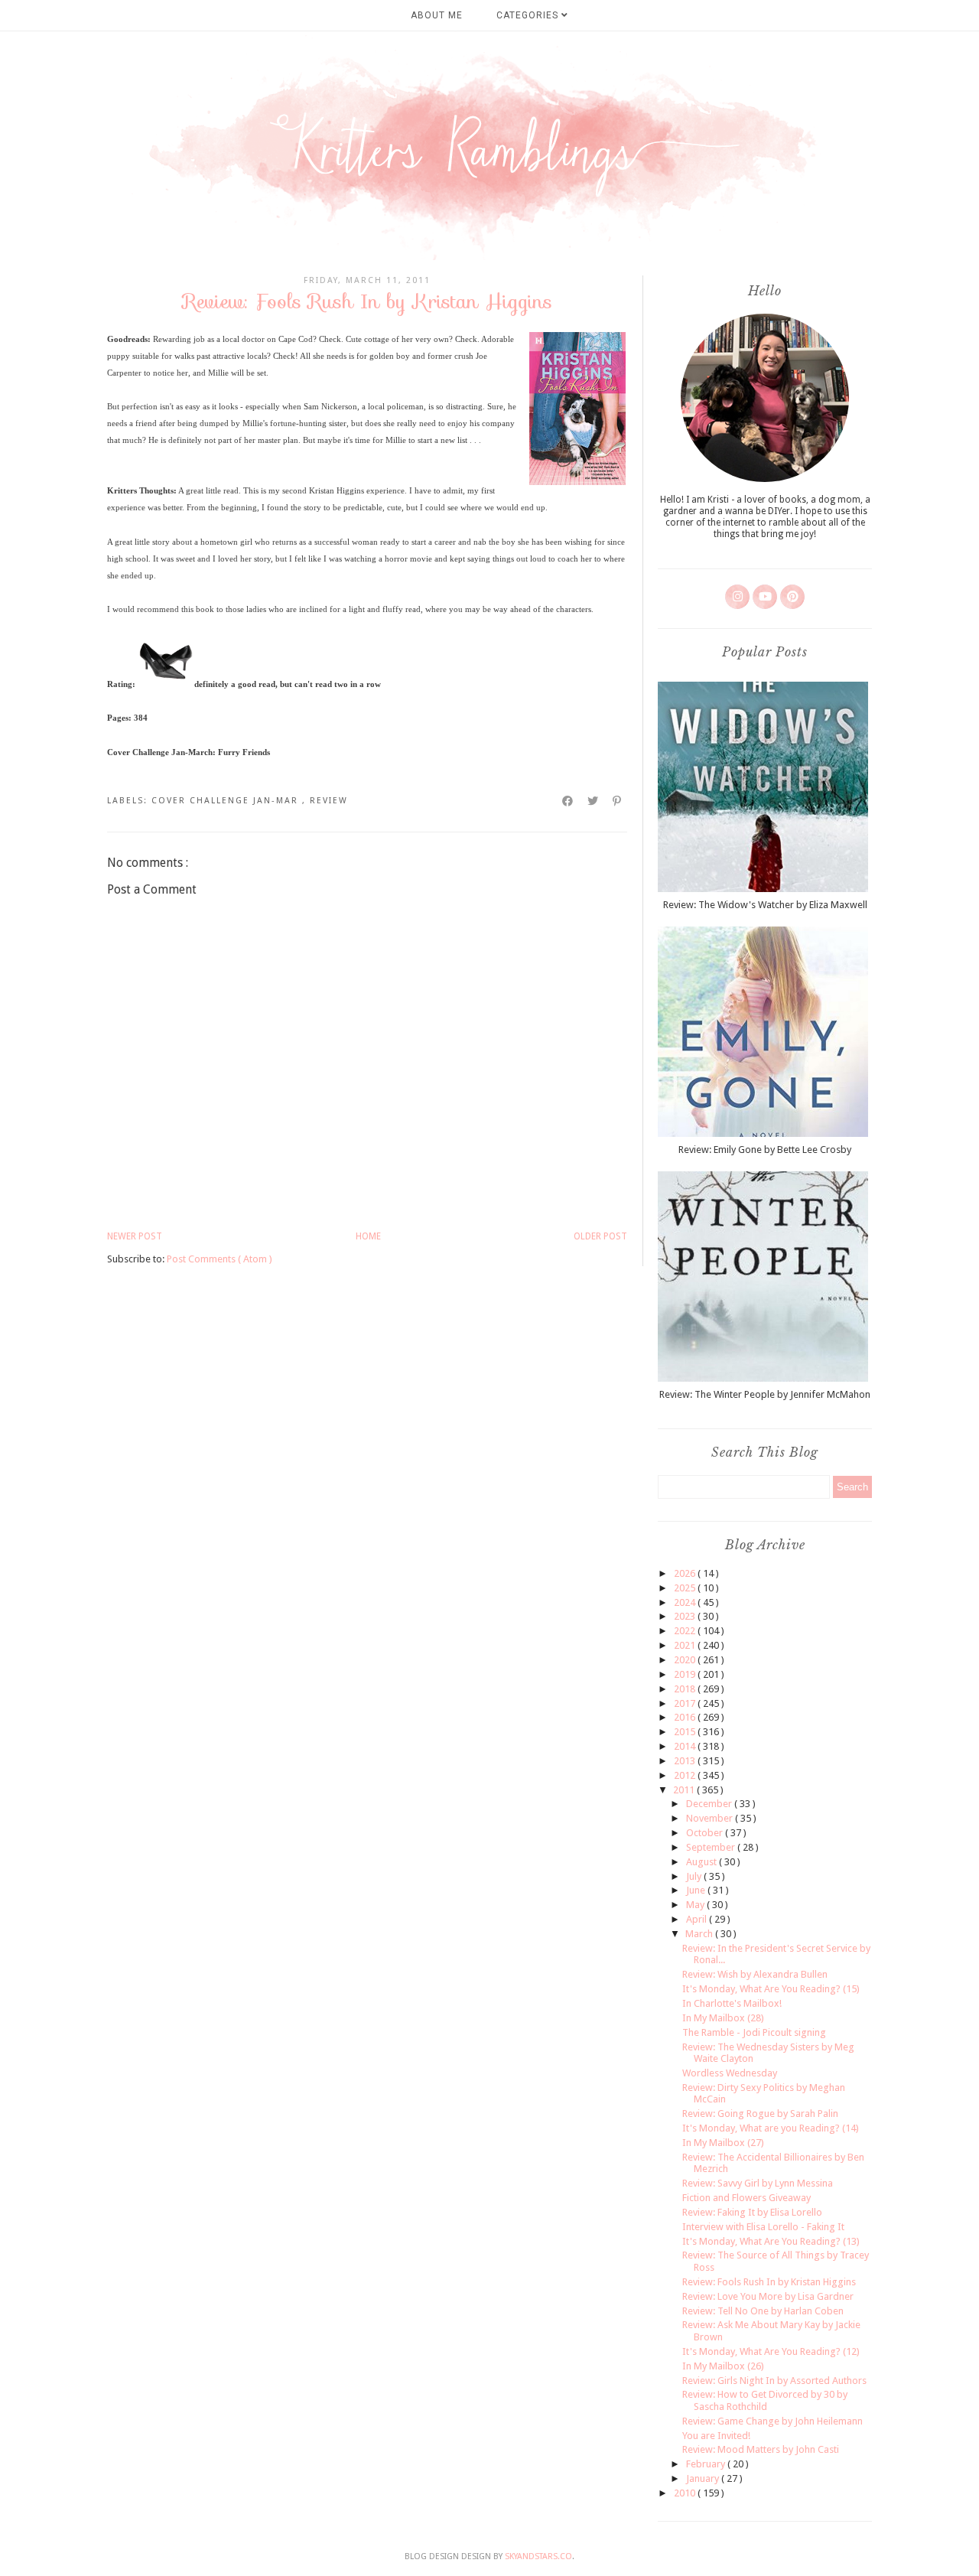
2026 (686, 1573)
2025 (686, 1588)
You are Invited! (716, 2436)
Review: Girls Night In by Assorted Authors (774, 2381)
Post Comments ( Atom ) (220, 1259)
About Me (437, 15)
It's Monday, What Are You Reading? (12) (771, 2351)
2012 (686, 1775)
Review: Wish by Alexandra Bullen (755, 1974)
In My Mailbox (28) (723, 2018)
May (696, 1905)
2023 (686, 1616)
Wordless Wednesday (730, 2073)
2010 (686, 2493)
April (698, 1919)
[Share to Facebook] (568, 801)
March (700, 1934)
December (710, 1804)
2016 (686, 1717)
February (707, 2464)
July (695, 1876)
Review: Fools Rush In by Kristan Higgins (769, 2282)
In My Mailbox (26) (723, 2366)
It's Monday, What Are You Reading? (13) (771, 2241)
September (712, 1847)
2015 (686, 1732)
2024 (686, 1602)
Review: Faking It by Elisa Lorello (752, 2212)
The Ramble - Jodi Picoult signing (754, 2032)
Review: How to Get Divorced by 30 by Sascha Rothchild (765, 2400)
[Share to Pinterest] (618, 801)
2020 (686, 1660)
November (711, 1818)
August (703, 1862)
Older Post (600, 1236)
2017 (686, 1703)
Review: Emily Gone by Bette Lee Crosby (765, 1150)
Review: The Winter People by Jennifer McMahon (765, 1394)
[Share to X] (594, 801)
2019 (686, 1674)
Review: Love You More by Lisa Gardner (768, 2296)
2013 (686, 1761)
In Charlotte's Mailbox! (732, 2003)
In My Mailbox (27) (723, 2143)
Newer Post (135, 1236)
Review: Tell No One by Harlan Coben (763, 2311)
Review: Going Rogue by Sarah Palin (760, 2114)
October (706, 1833)
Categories (529, 15)
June (697, 1890)
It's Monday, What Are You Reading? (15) (771, 1989)
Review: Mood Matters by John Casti (761, 2449)
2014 (686, 1746)
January (704, 2478)
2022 (686, 1631)
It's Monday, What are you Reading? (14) (771, 2128)
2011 (685, 1790)
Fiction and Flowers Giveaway (746, 2198)
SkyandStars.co (538, 2556)
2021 (686, 1645)
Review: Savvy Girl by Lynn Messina (758, 2183)
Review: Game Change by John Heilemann (772, 2421)
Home (368, 1236)
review (329, 801)
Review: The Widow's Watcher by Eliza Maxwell (765, 905)
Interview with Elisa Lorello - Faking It (763, 2227)
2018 (686, 1689)
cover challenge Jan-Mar (227, 801)
